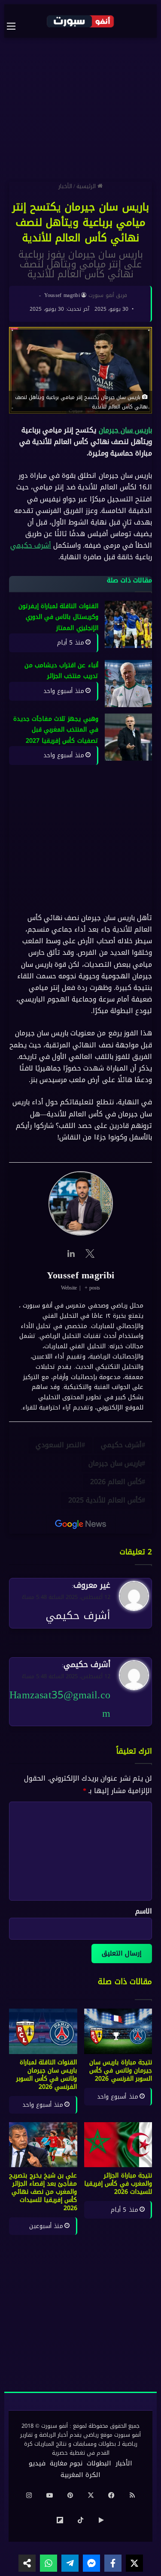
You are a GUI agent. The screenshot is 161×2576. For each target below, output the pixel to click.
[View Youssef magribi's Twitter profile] (90, 1254)
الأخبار (65, 186)
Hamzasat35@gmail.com (60, 1704)
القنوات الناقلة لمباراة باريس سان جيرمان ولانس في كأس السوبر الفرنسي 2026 (47, 2075)
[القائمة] (15, 26)
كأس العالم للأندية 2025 (105, 1500)
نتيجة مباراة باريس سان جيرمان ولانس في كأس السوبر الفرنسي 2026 (121, 2071)
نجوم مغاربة (66, 2463)
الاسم (144, 1911)
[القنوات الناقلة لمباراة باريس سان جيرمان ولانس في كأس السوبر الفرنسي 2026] (43, 2031)
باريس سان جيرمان (125, 430)
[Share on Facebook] (113, 2563)
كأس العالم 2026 (116, 1482)
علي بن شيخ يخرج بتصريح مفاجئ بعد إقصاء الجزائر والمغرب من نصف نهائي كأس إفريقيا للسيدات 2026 (43, 2192)
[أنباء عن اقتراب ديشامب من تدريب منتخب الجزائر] (128, 684)
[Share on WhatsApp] (49, 2563)
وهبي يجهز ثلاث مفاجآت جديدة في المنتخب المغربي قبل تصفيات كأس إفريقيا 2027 (56, 730)
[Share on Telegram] (70, 2563)
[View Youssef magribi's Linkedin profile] (71, 1254)
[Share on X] (134, 2563)
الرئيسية (87, 186)
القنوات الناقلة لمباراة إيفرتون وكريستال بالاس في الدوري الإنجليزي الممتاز (58, 617)
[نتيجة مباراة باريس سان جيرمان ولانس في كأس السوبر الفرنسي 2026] (118, 2031)
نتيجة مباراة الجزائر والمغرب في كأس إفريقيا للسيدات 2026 (118, 2184)
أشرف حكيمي (31, 546)
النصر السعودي (59, 1445)
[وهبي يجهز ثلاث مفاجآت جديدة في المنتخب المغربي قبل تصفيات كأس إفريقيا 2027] (128, 737)
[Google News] (81, 1524)
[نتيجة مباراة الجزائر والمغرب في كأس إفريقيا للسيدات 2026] (118, 2145)
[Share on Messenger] (91, 2563)
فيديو (37, 2463)
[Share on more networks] (27, 2563)
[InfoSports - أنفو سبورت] (81, 21)
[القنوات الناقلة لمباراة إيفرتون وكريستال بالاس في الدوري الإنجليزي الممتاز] (128, 624)
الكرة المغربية (80, 2475)
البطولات (99, 2463)
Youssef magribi (62, 295)
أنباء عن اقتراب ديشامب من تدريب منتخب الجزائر (61, 671)
